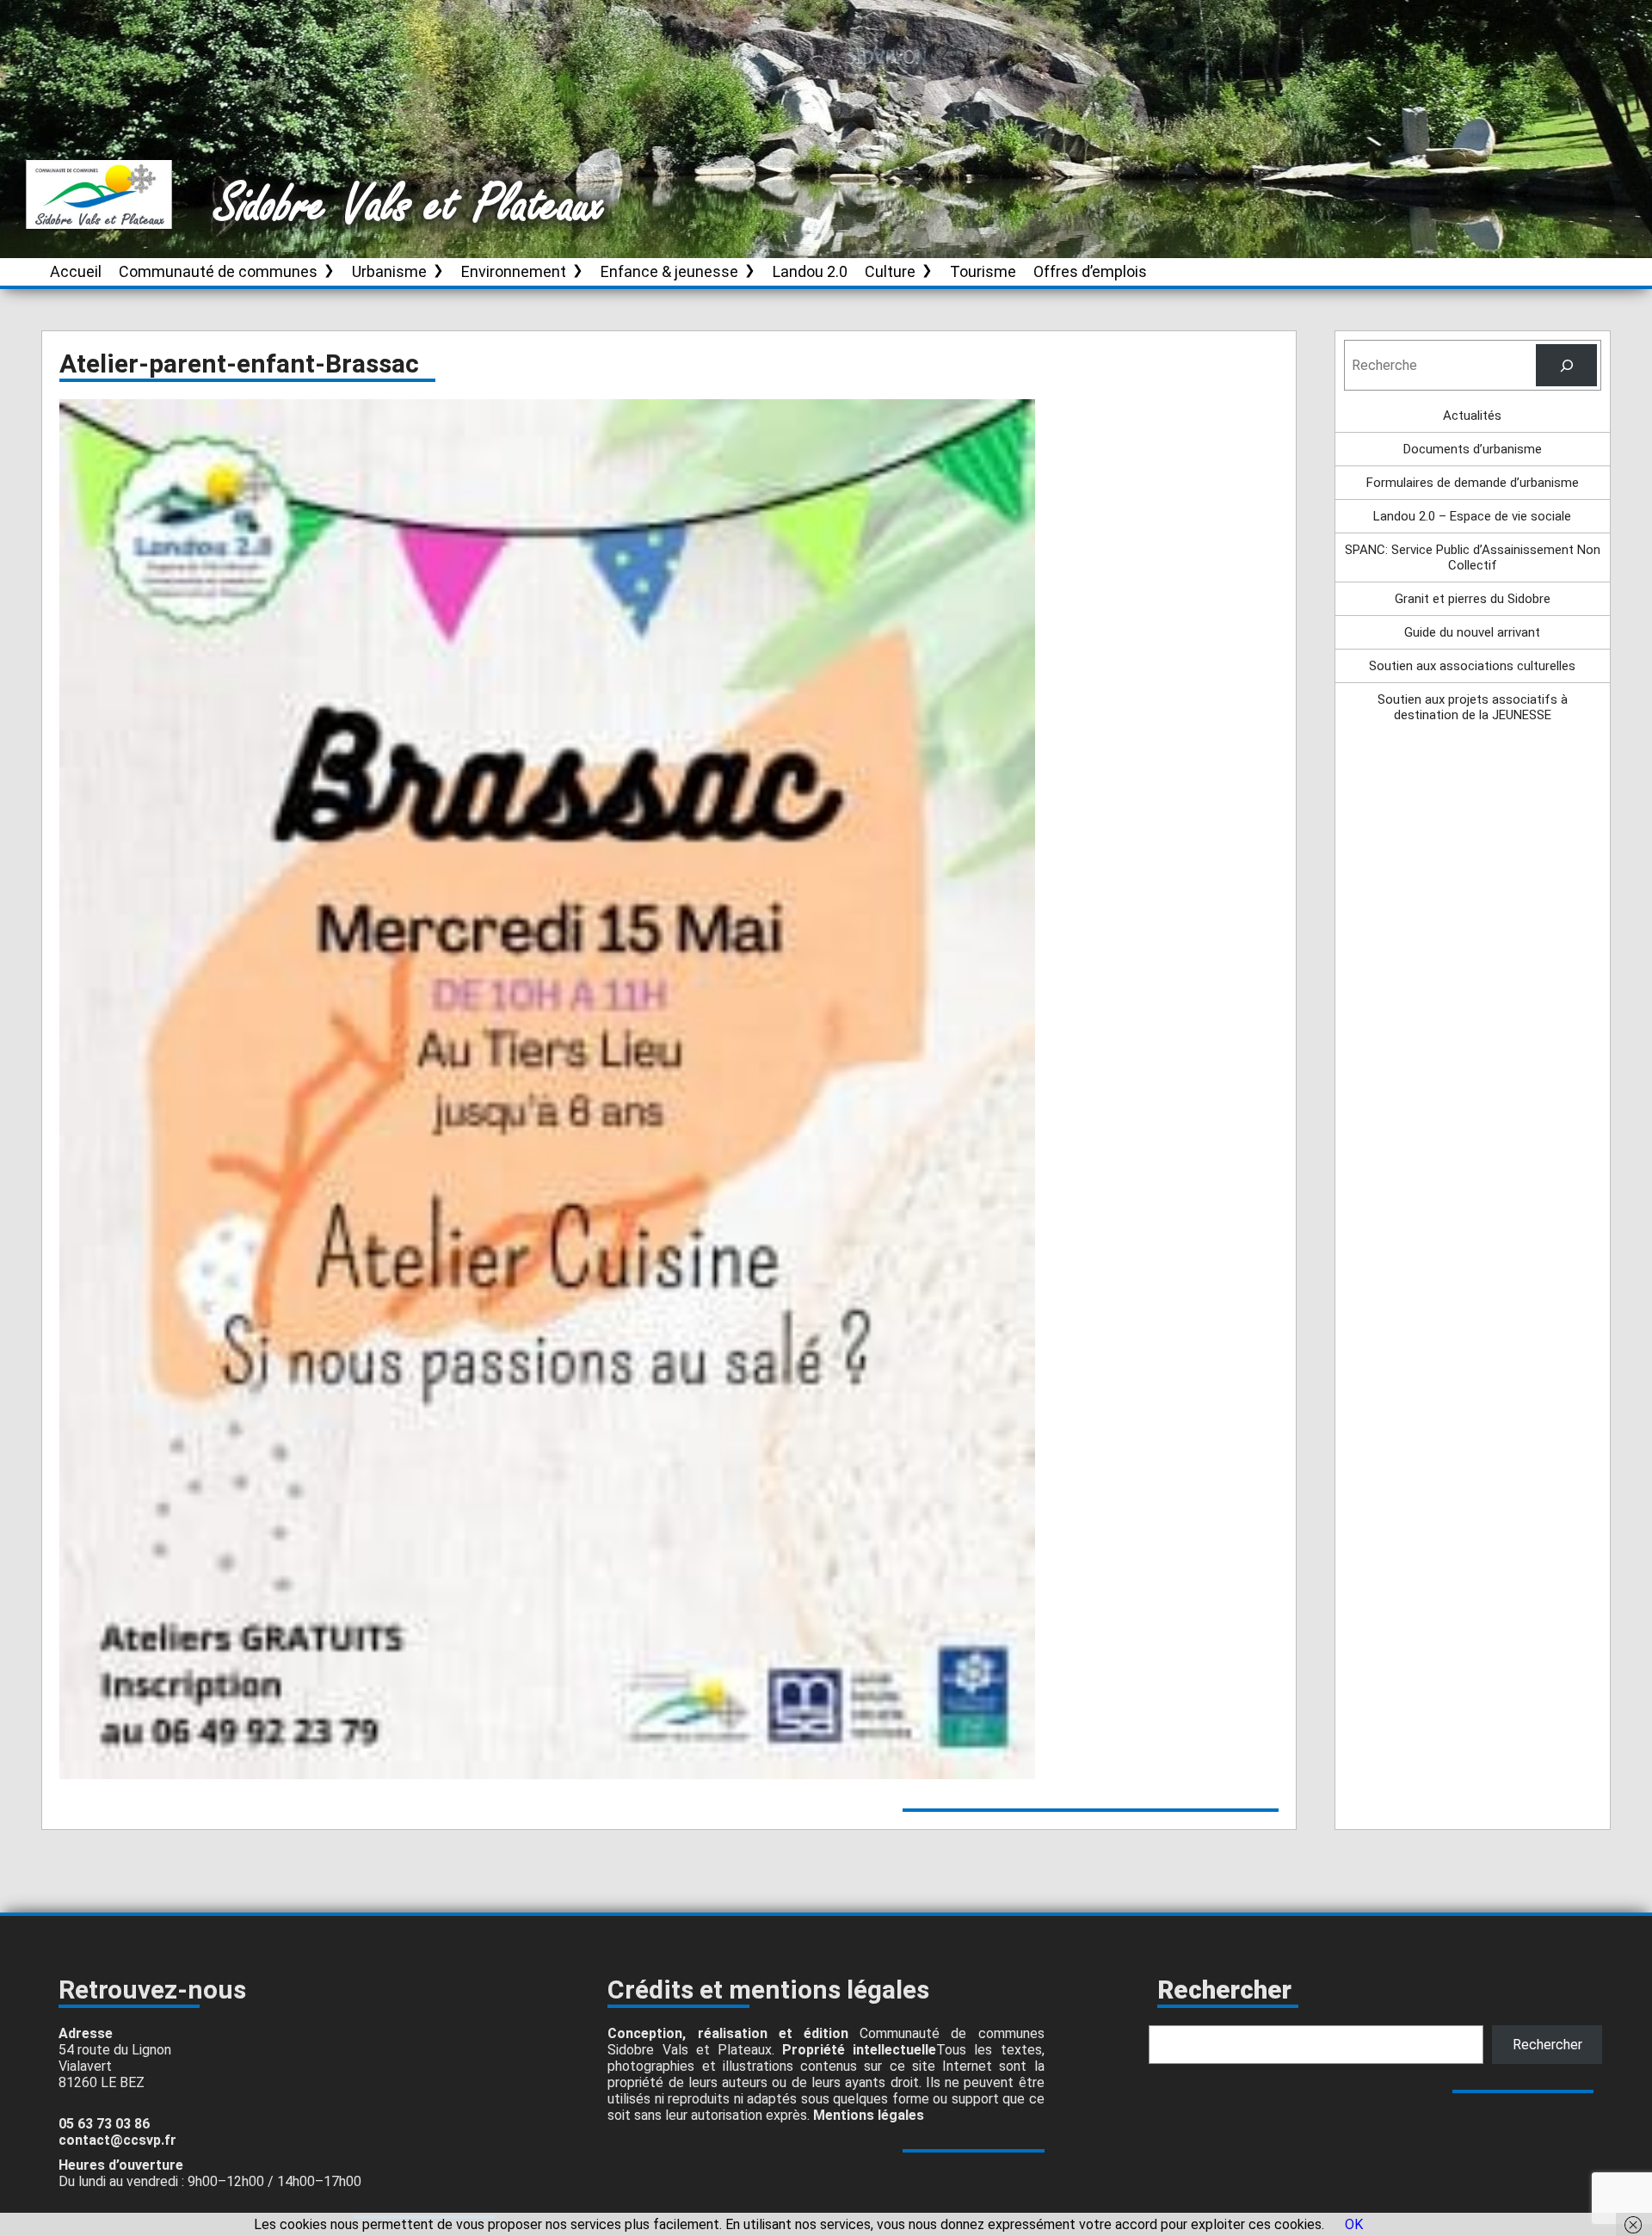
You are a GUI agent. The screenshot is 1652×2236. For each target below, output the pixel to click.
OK (1354, 2224)
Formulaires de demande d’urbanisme (1473, 483)
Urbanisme (389, 271)
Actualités (1472, 416)
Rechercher (1547, 2045)
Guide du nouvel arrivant (1472, 632)
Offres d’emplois (1090, 271)
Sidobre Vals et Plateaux (410, 206)
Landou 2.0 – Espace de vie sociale (1472, 516)
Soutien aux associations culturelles (1472, 666)
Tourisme (983, 271)
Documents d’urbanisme (1473, 449)
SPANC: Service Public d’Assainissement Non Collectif (1473, 557)
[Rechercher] (1566, 365)
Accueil (76, 271)
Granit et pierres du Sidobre (1473, 599)
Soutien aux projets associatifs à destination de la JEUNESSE (1473, 707)
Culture (890, 271)
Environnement (514, 271)
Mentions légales (869, 2115)
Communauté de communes (218, 271)
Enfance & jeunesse (669, 271)
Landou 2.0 (810, 271)
